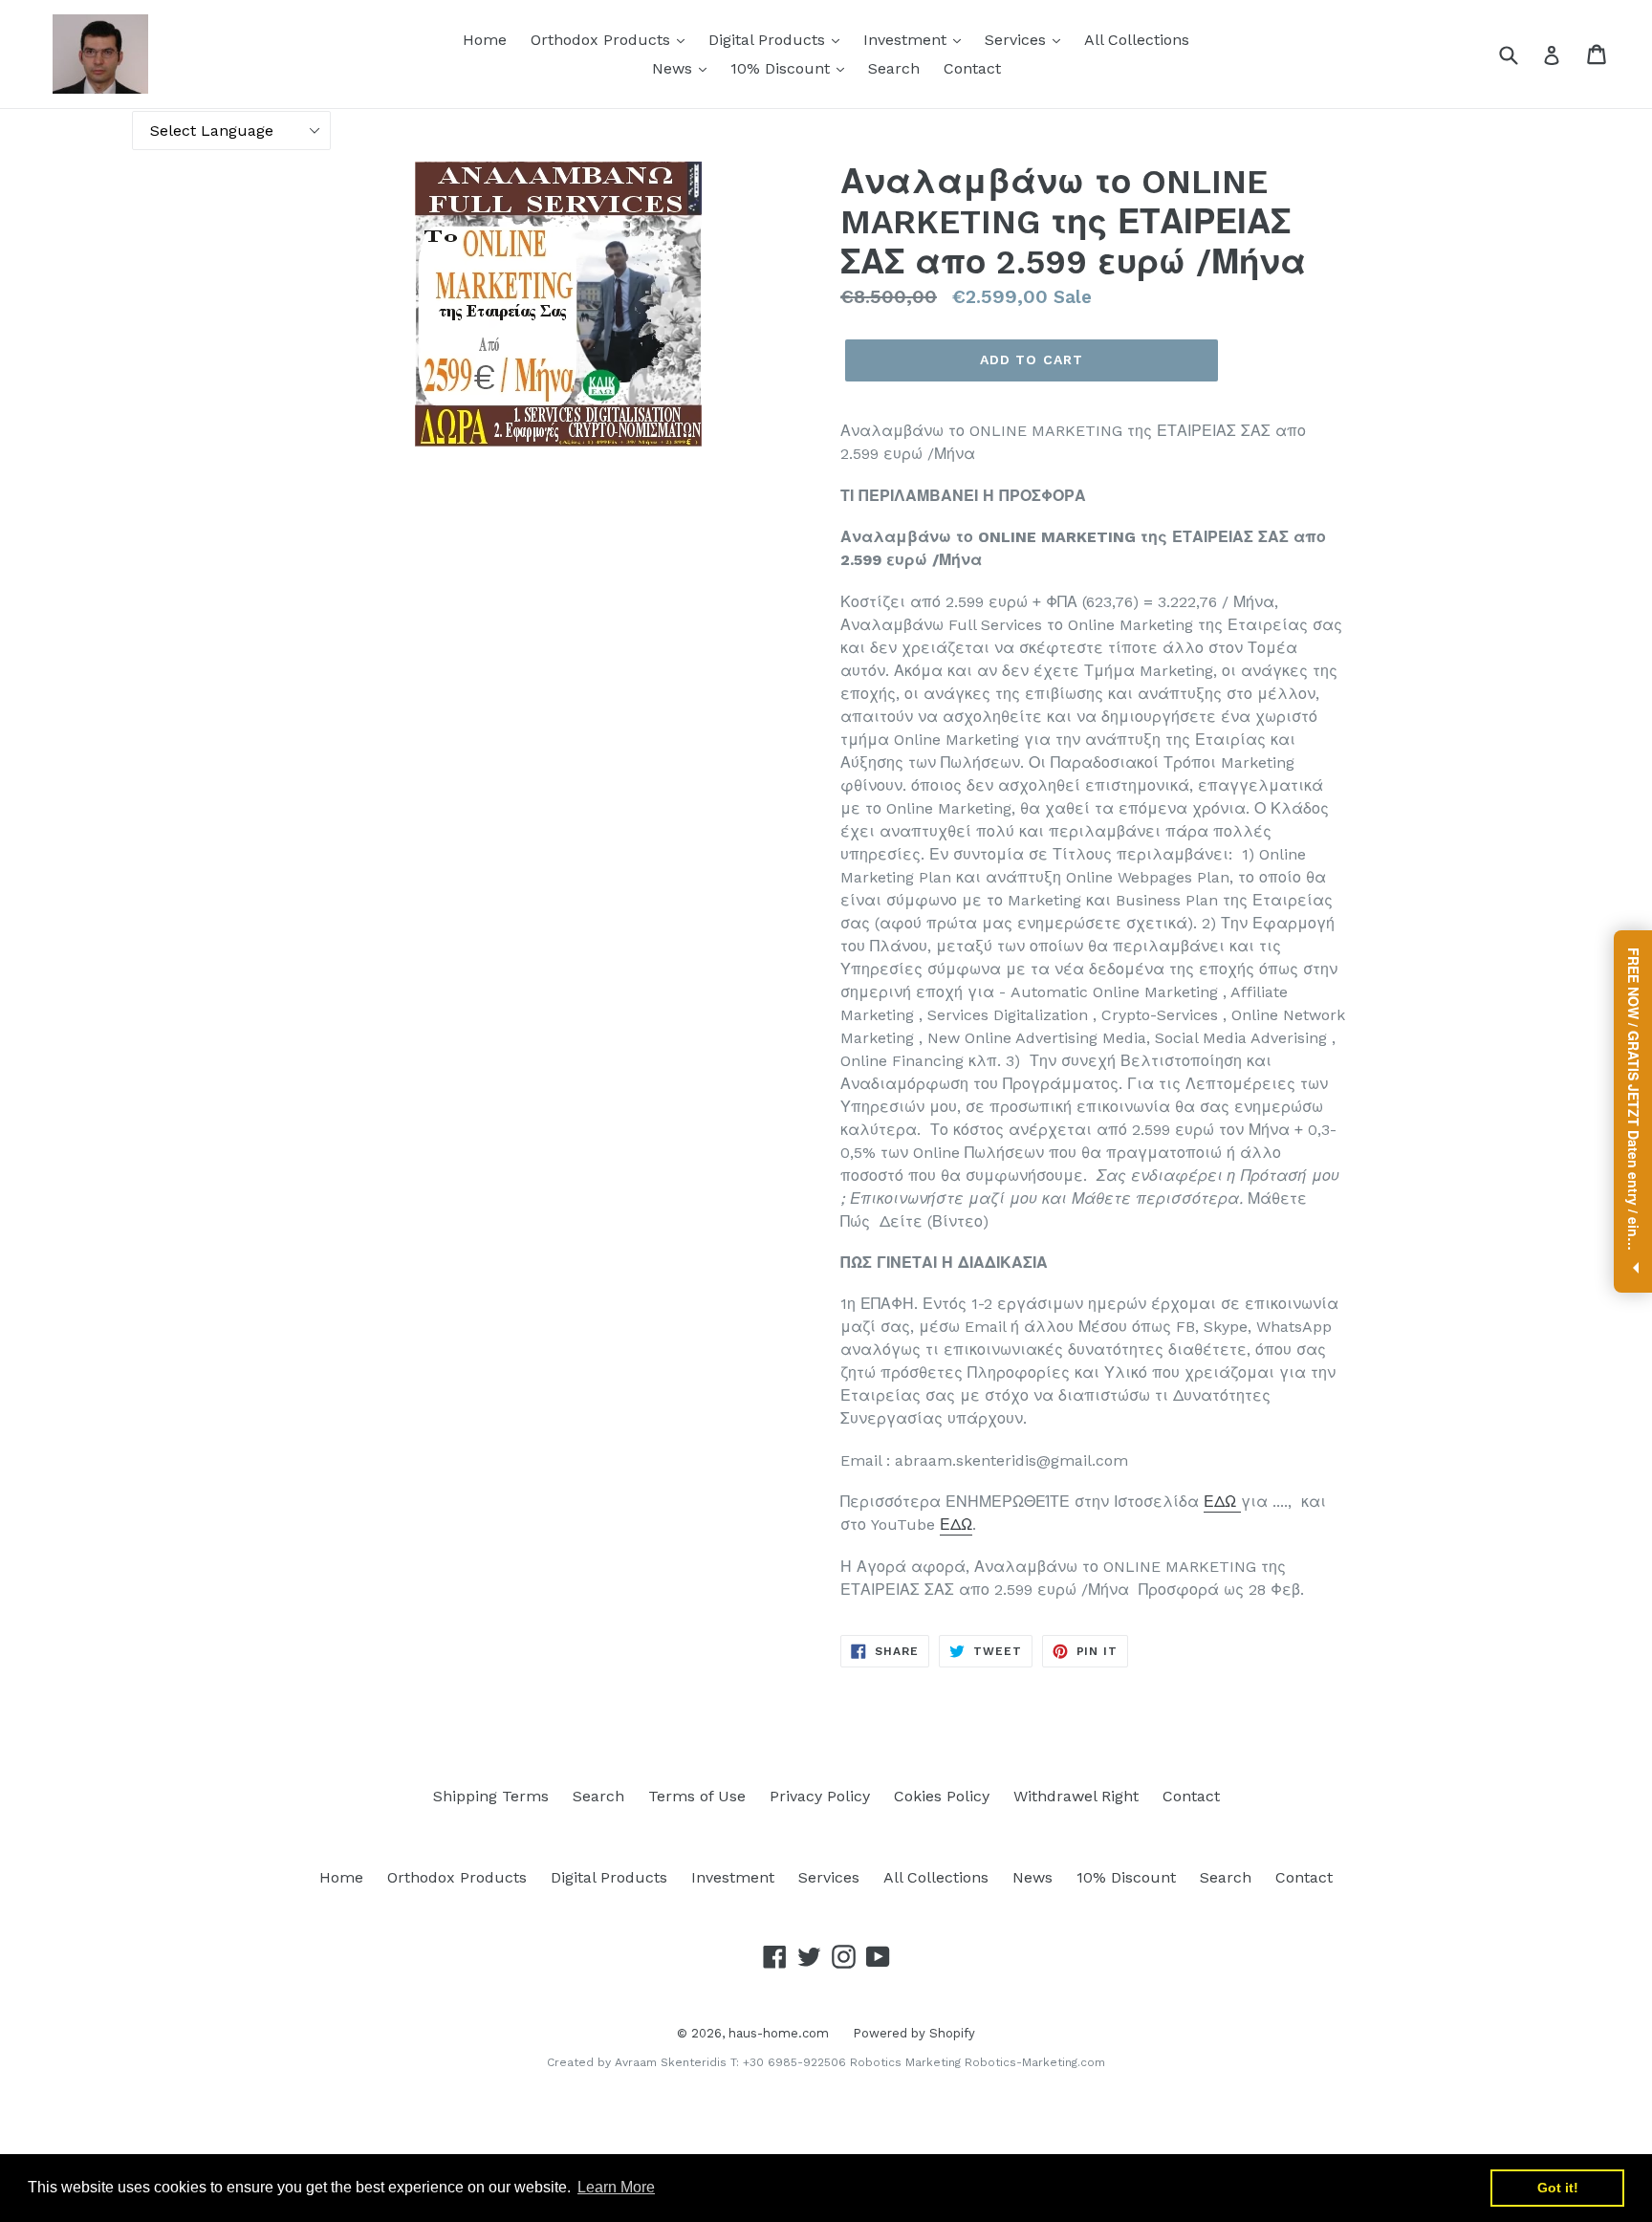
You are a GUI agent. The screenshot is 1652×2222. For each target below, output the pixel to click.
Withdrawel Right (1076, 1796)
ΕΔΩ (1220, 1502)
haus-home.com (779, 2033)
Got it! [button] (1558, 2188)
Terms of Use (697, 1796)
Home (485, 40)
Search (894, 68)
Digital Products (769, 40)
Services (1018, 40)
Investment (907, 40)
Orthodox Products (603, 40)
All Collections (1137, 40)
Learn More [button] (616, 2187)
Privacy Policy (820, 1796)
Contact (972, 68)
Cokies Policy (942, 1796)
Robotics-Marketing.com (1035, 2062)
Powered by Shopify (914, 2033)
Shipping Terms (491, 1796)
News (674, 68)
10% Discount (783, 68)
